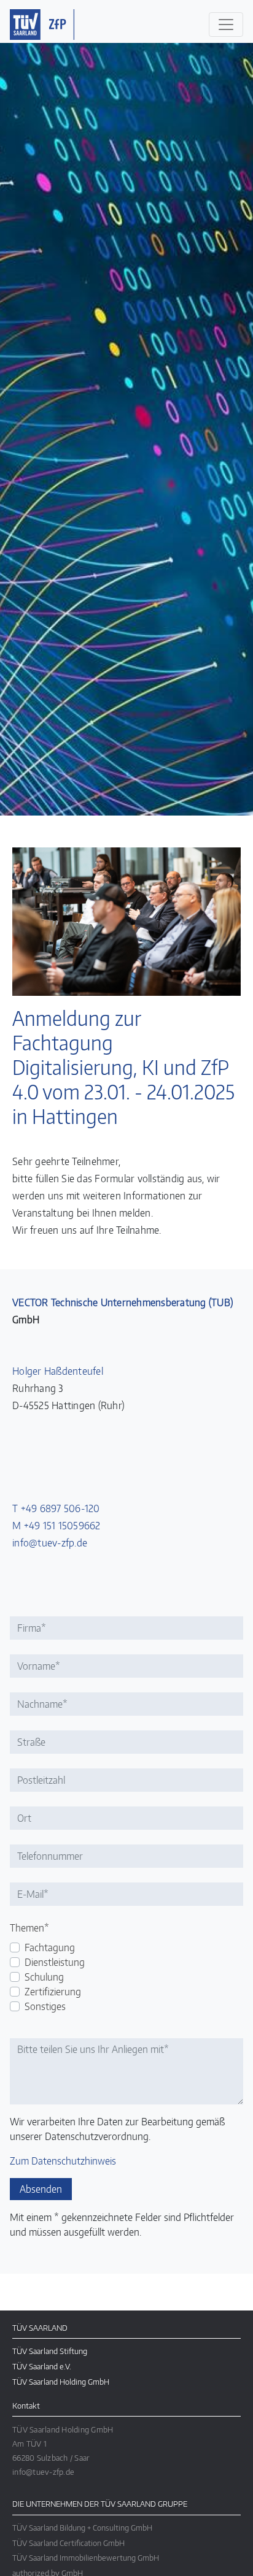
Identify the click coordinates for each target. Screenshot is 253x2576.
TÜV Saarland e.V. (42, 2366)
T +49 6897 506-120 (56, 1508)
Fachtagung (37, 1947)
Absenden (41, 2189)
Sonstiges (37, 2006)
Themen (25, 1928)
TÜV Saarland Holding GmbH (61, 2381)
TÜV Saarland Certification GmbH (68, 2543)
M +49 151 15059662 (56, 1526)
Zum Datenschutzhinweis (63, 2161)
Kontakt (26, 2405)
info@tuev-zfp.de (50, 1543)
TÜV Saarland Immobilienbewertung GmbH (86, 2557)
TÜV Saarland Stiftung (50, 2351)
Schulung (37, 1977)
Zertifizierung (37, 1992)
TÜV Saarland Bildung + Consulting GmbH (82, 2527)
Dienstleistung (37, 1962)
